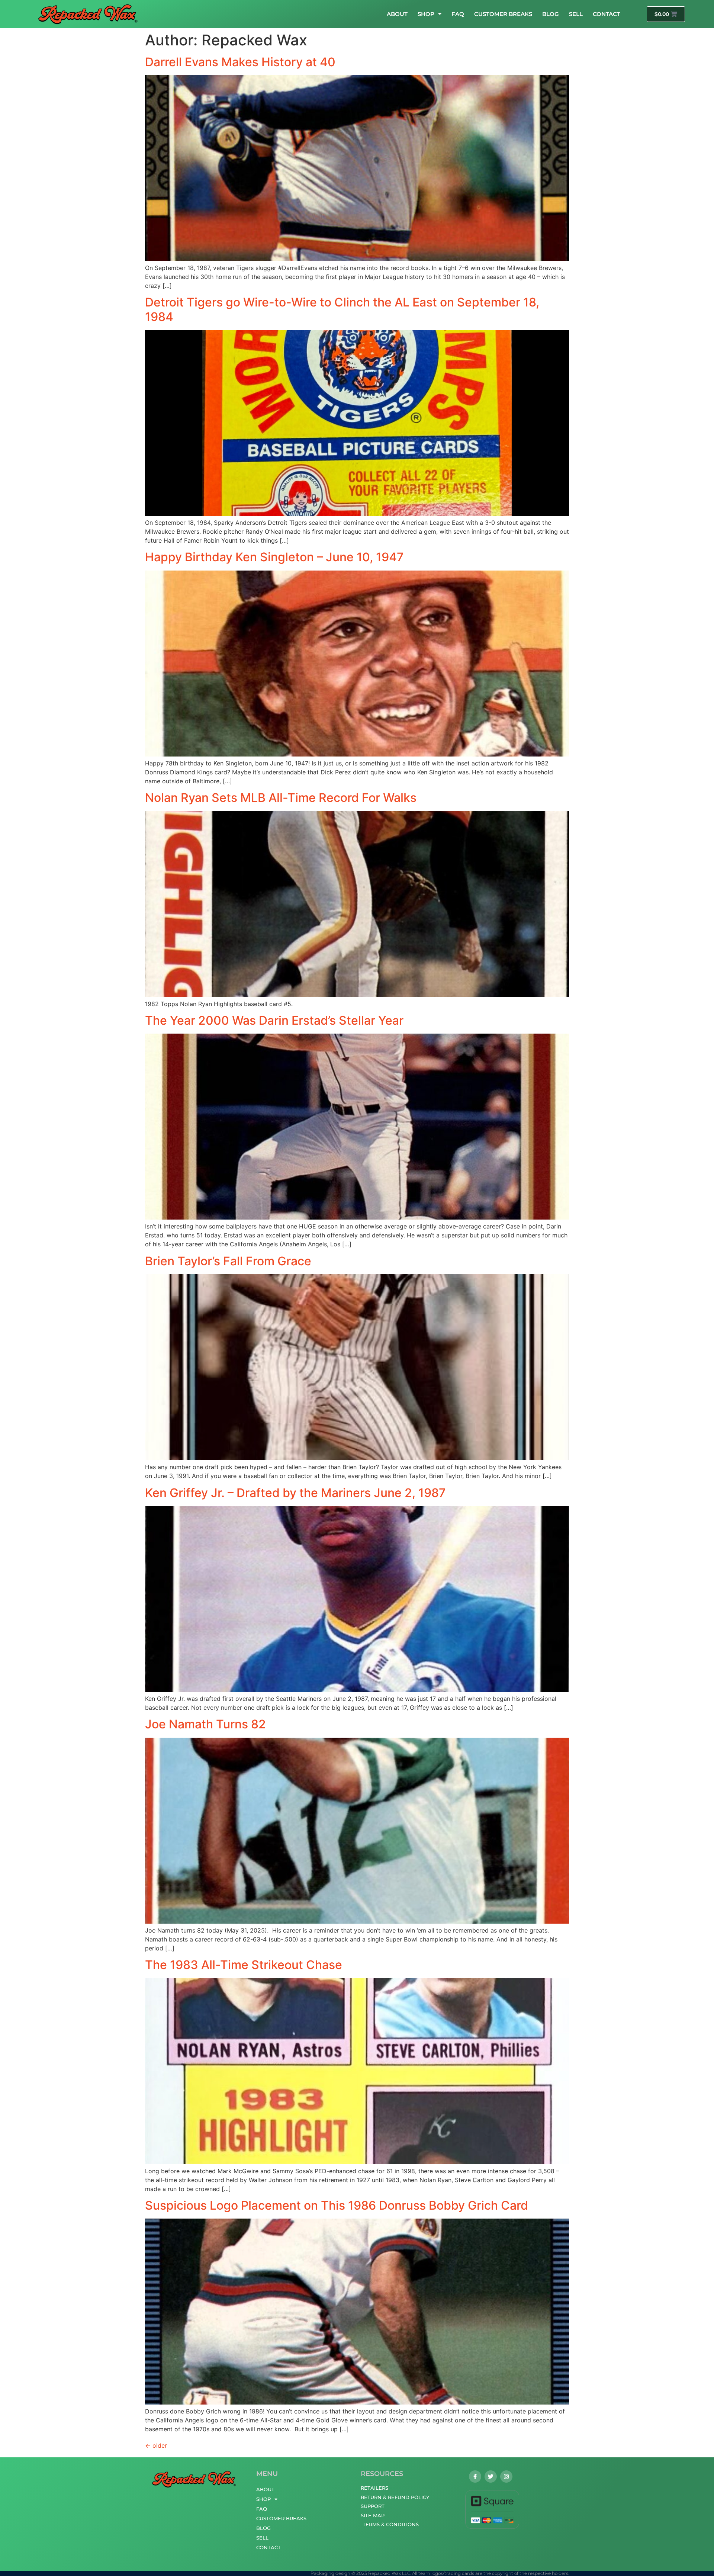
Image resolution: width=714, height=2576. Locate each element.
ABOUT (397, 14)
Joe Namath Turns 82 (205, 1724)
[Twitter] (491, 2477)
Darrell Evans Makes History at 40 (240, 62)
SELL (576, 14)
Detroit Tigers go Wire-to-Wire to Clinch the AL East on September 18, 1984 (342, 309)
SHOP (426, 14)
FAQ (458, 14)
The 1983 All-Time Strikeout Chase (244, 1965)
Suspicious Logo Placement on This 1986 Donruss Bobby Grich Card (337, 2205)
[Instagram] (506, 2477)
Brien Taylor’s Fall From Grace (228, 1261)
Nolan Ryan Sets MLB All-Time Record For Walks (281, 798)
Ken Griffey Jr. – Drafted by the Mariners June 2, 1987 (295, 1493)
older (156, 2445)
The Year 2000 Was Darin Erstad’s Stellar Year (274, 1020)
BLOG (551, 14)
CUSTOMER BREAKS (503, 14)
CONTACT (607, 14)
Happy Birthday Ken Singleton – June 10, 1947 (274, 557)
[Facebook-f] (475, 2477)
